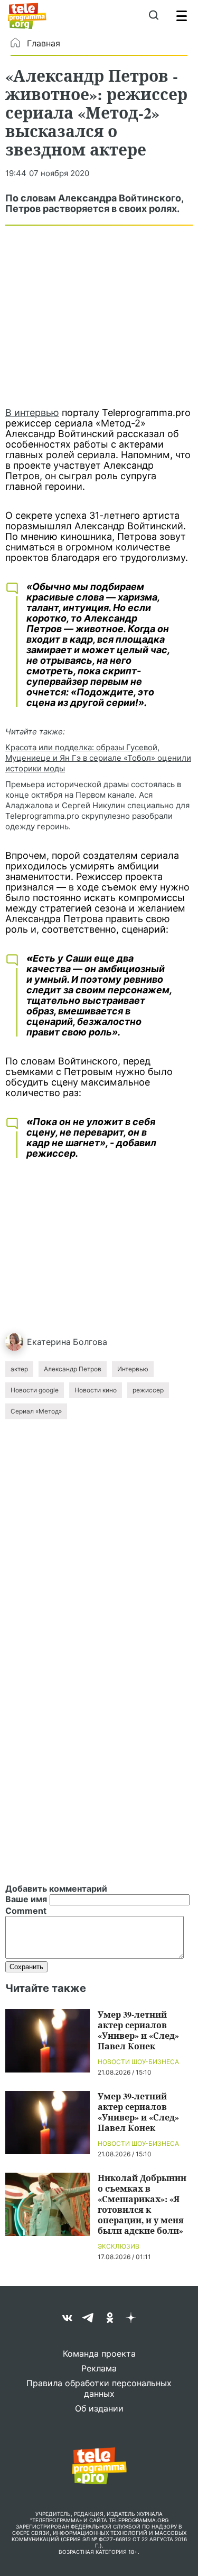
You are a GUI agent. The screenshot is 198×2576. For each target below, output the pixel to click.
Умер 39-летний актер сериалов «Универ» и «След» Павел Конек (138, 2030)
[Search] (153, 16)
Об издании (99, 2408)
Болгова (90, 1342)
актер (19, 1369)
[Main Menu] (182, 16)
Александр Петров (73, 1369)
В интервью (32, 413)
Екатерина (49, 1342)
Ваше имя (26, 1899)
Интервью (133, 1369)
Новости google (35, 1390)
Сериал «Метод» (36, 1411)
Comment (26, 1911)
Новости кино (96, 1390)
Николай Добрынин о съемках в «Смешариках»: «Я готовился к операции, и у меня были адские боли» (142, 2204)
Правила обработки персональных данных (99, 2388)
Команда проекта (99, 2354)
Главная (44, 43)
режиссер (148, 1390)
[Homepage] (27, 16)
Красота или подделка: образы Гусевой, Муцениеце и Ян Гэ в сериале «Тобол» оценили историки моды (98, 758)
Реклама (99, 2368)
